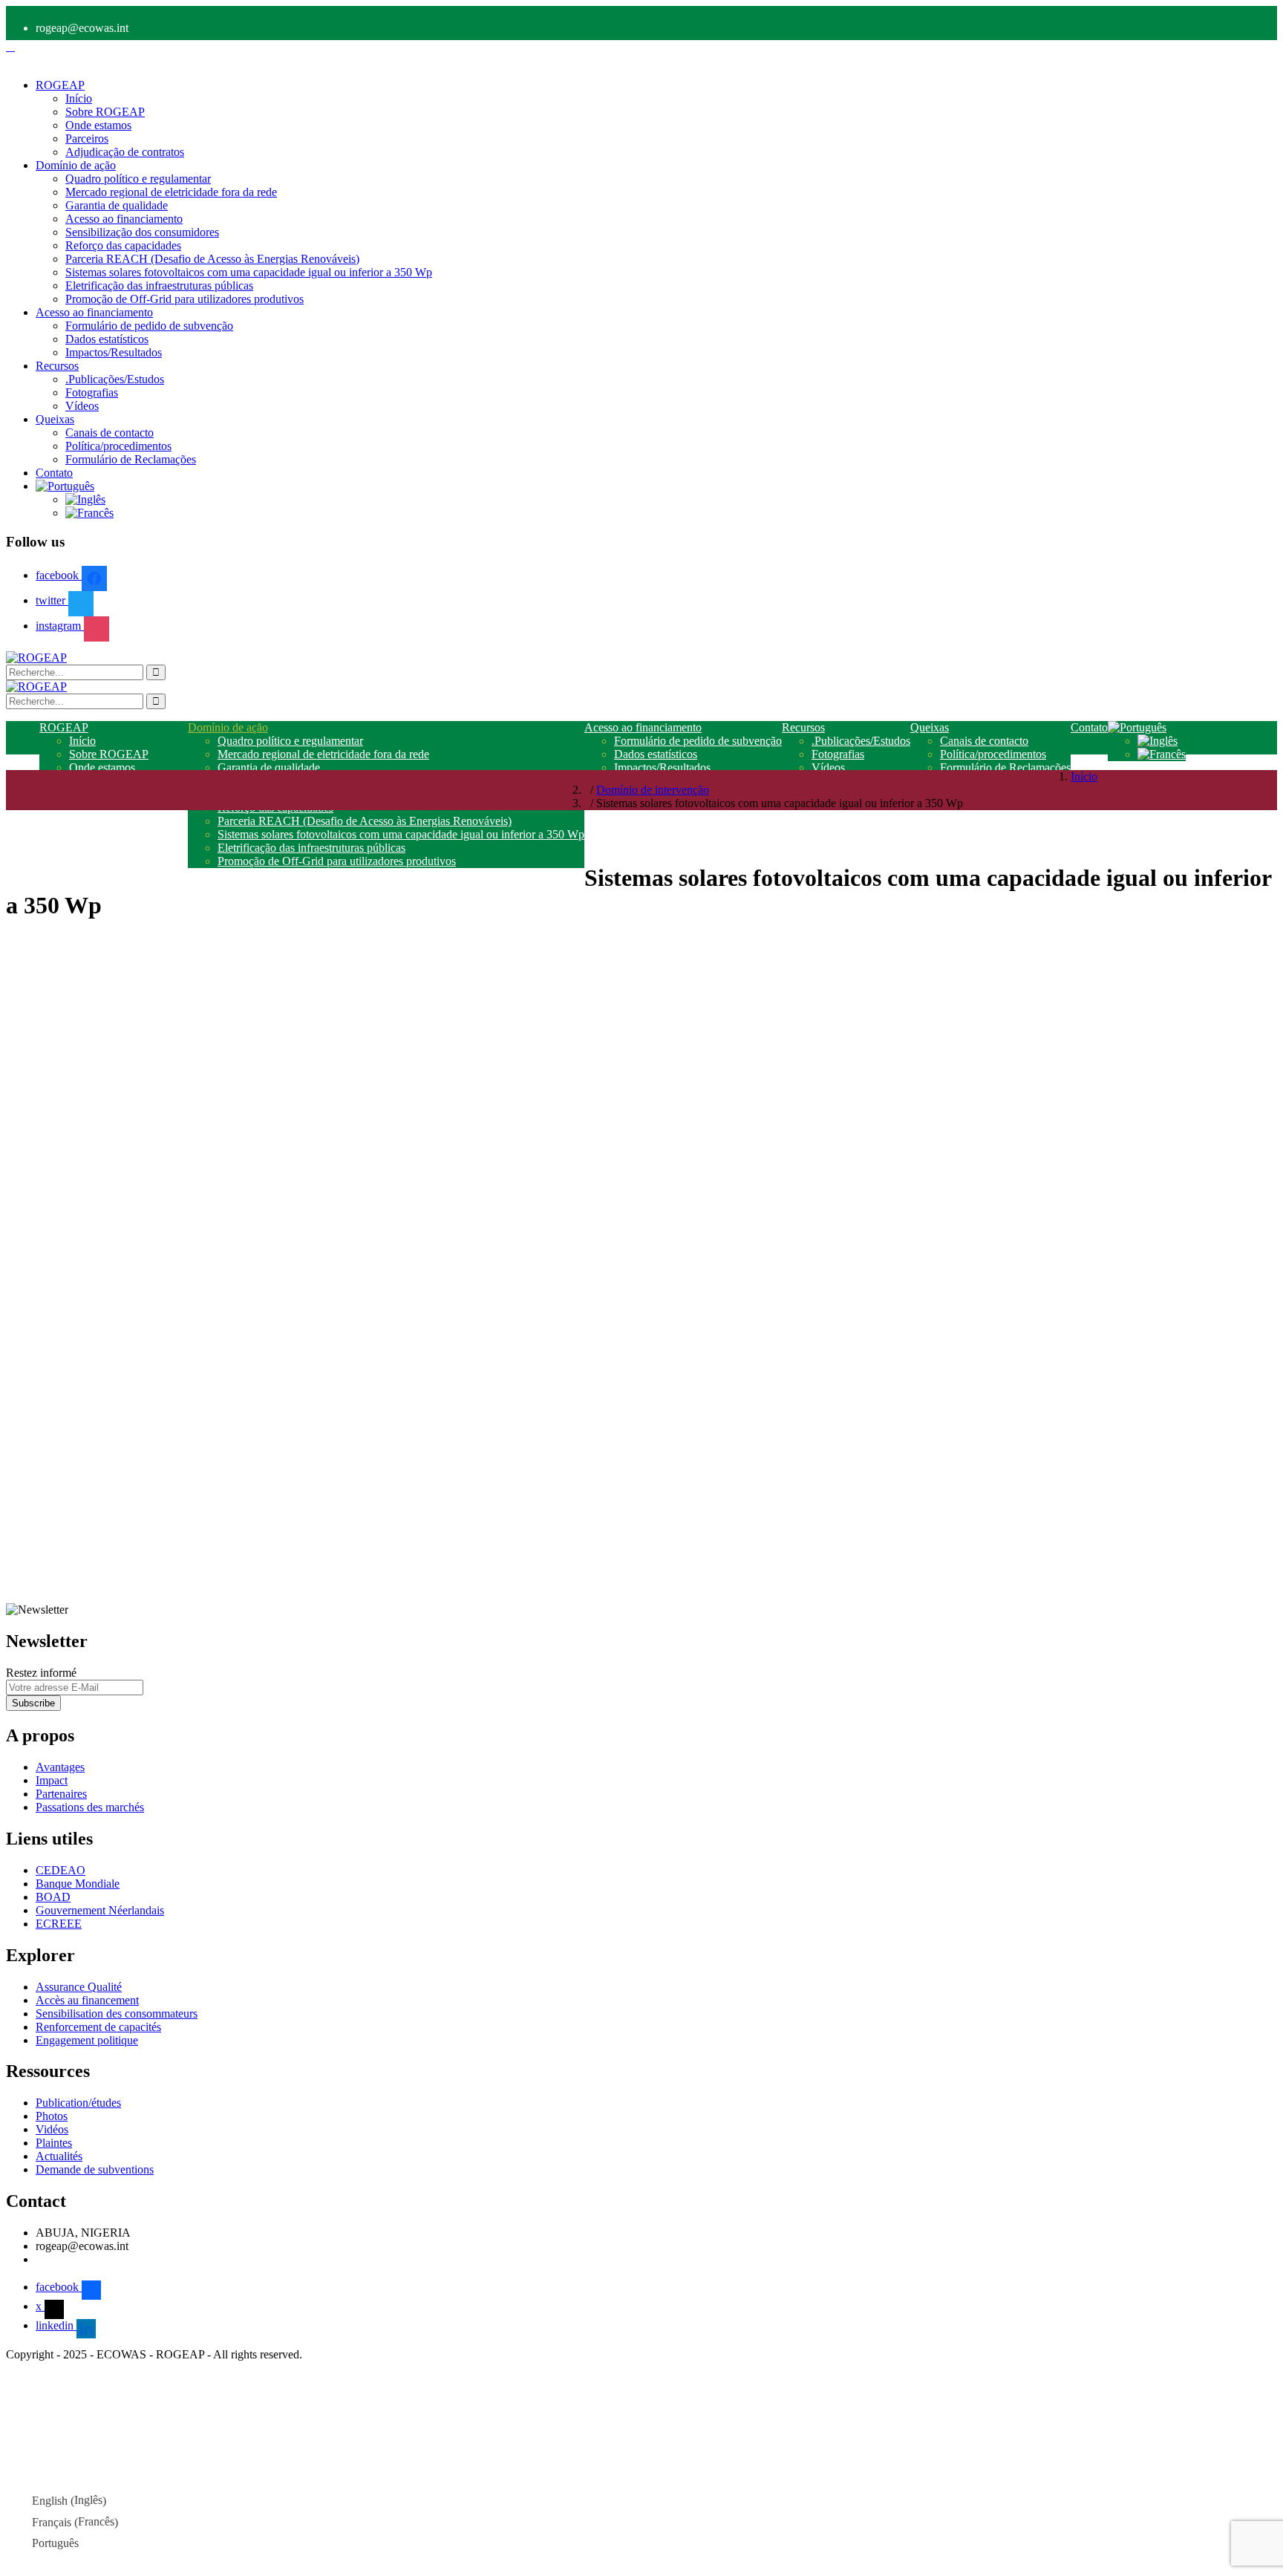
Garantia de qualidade (117, 205)
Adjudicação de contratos (125, 152)
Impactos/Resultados (114, 352)
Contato (54, 473)
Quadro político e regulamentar (138, 179)
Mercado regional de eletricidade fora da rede (171, 192)
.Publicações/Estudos (115, 379)
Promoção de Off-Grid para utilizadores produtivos (185, 299)
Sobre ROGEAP (105, 112)
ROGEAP (60, 85)
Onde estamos (98, 125)
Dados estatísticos (107, 339)
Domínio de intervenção (653, 790)
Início (79, 98)
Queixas (55, 419)
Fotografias (92, 392)
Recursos (57, 366)
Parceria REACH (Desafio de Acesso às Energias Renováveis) (212, 259)
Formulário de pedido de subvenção (149, 326)
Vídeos (82, 406)
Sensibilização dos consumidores (142, 232)
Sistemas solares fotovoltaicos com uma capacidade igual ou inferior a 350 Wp (249, 272)
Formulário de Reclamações (131, 459)
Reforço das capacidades (123, 245)
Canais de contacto (110, 433)
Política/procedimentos (118, 446)
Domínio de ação (76, 165)
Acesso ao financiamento (124, 219)
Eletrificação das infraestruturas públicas (159, 286)
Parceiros (87, 138)
